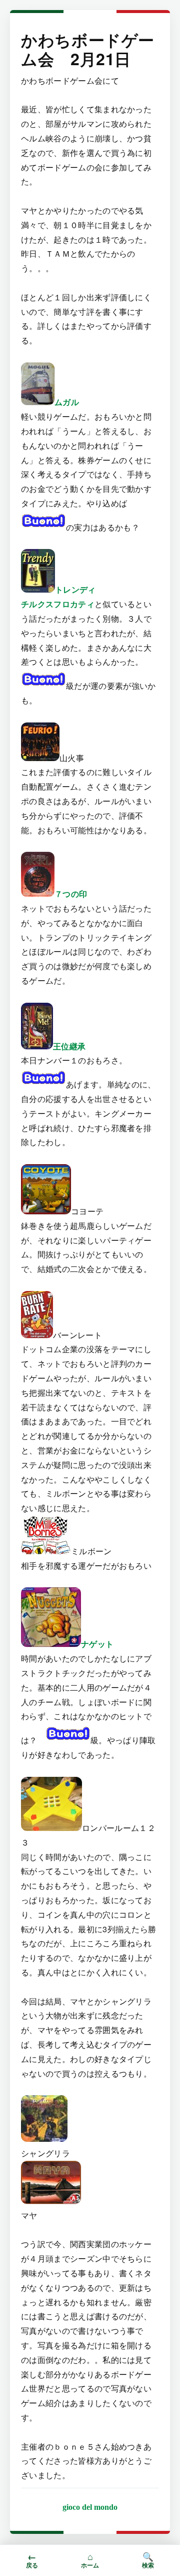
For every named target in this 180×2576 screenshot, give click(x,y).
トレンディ (75, 589)
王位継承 (69, 1046)
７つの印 (71, 894)
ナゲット (97, 1644)
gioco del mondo (90, 2507)
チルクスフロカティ (58, 604)
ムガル (67, 402)
